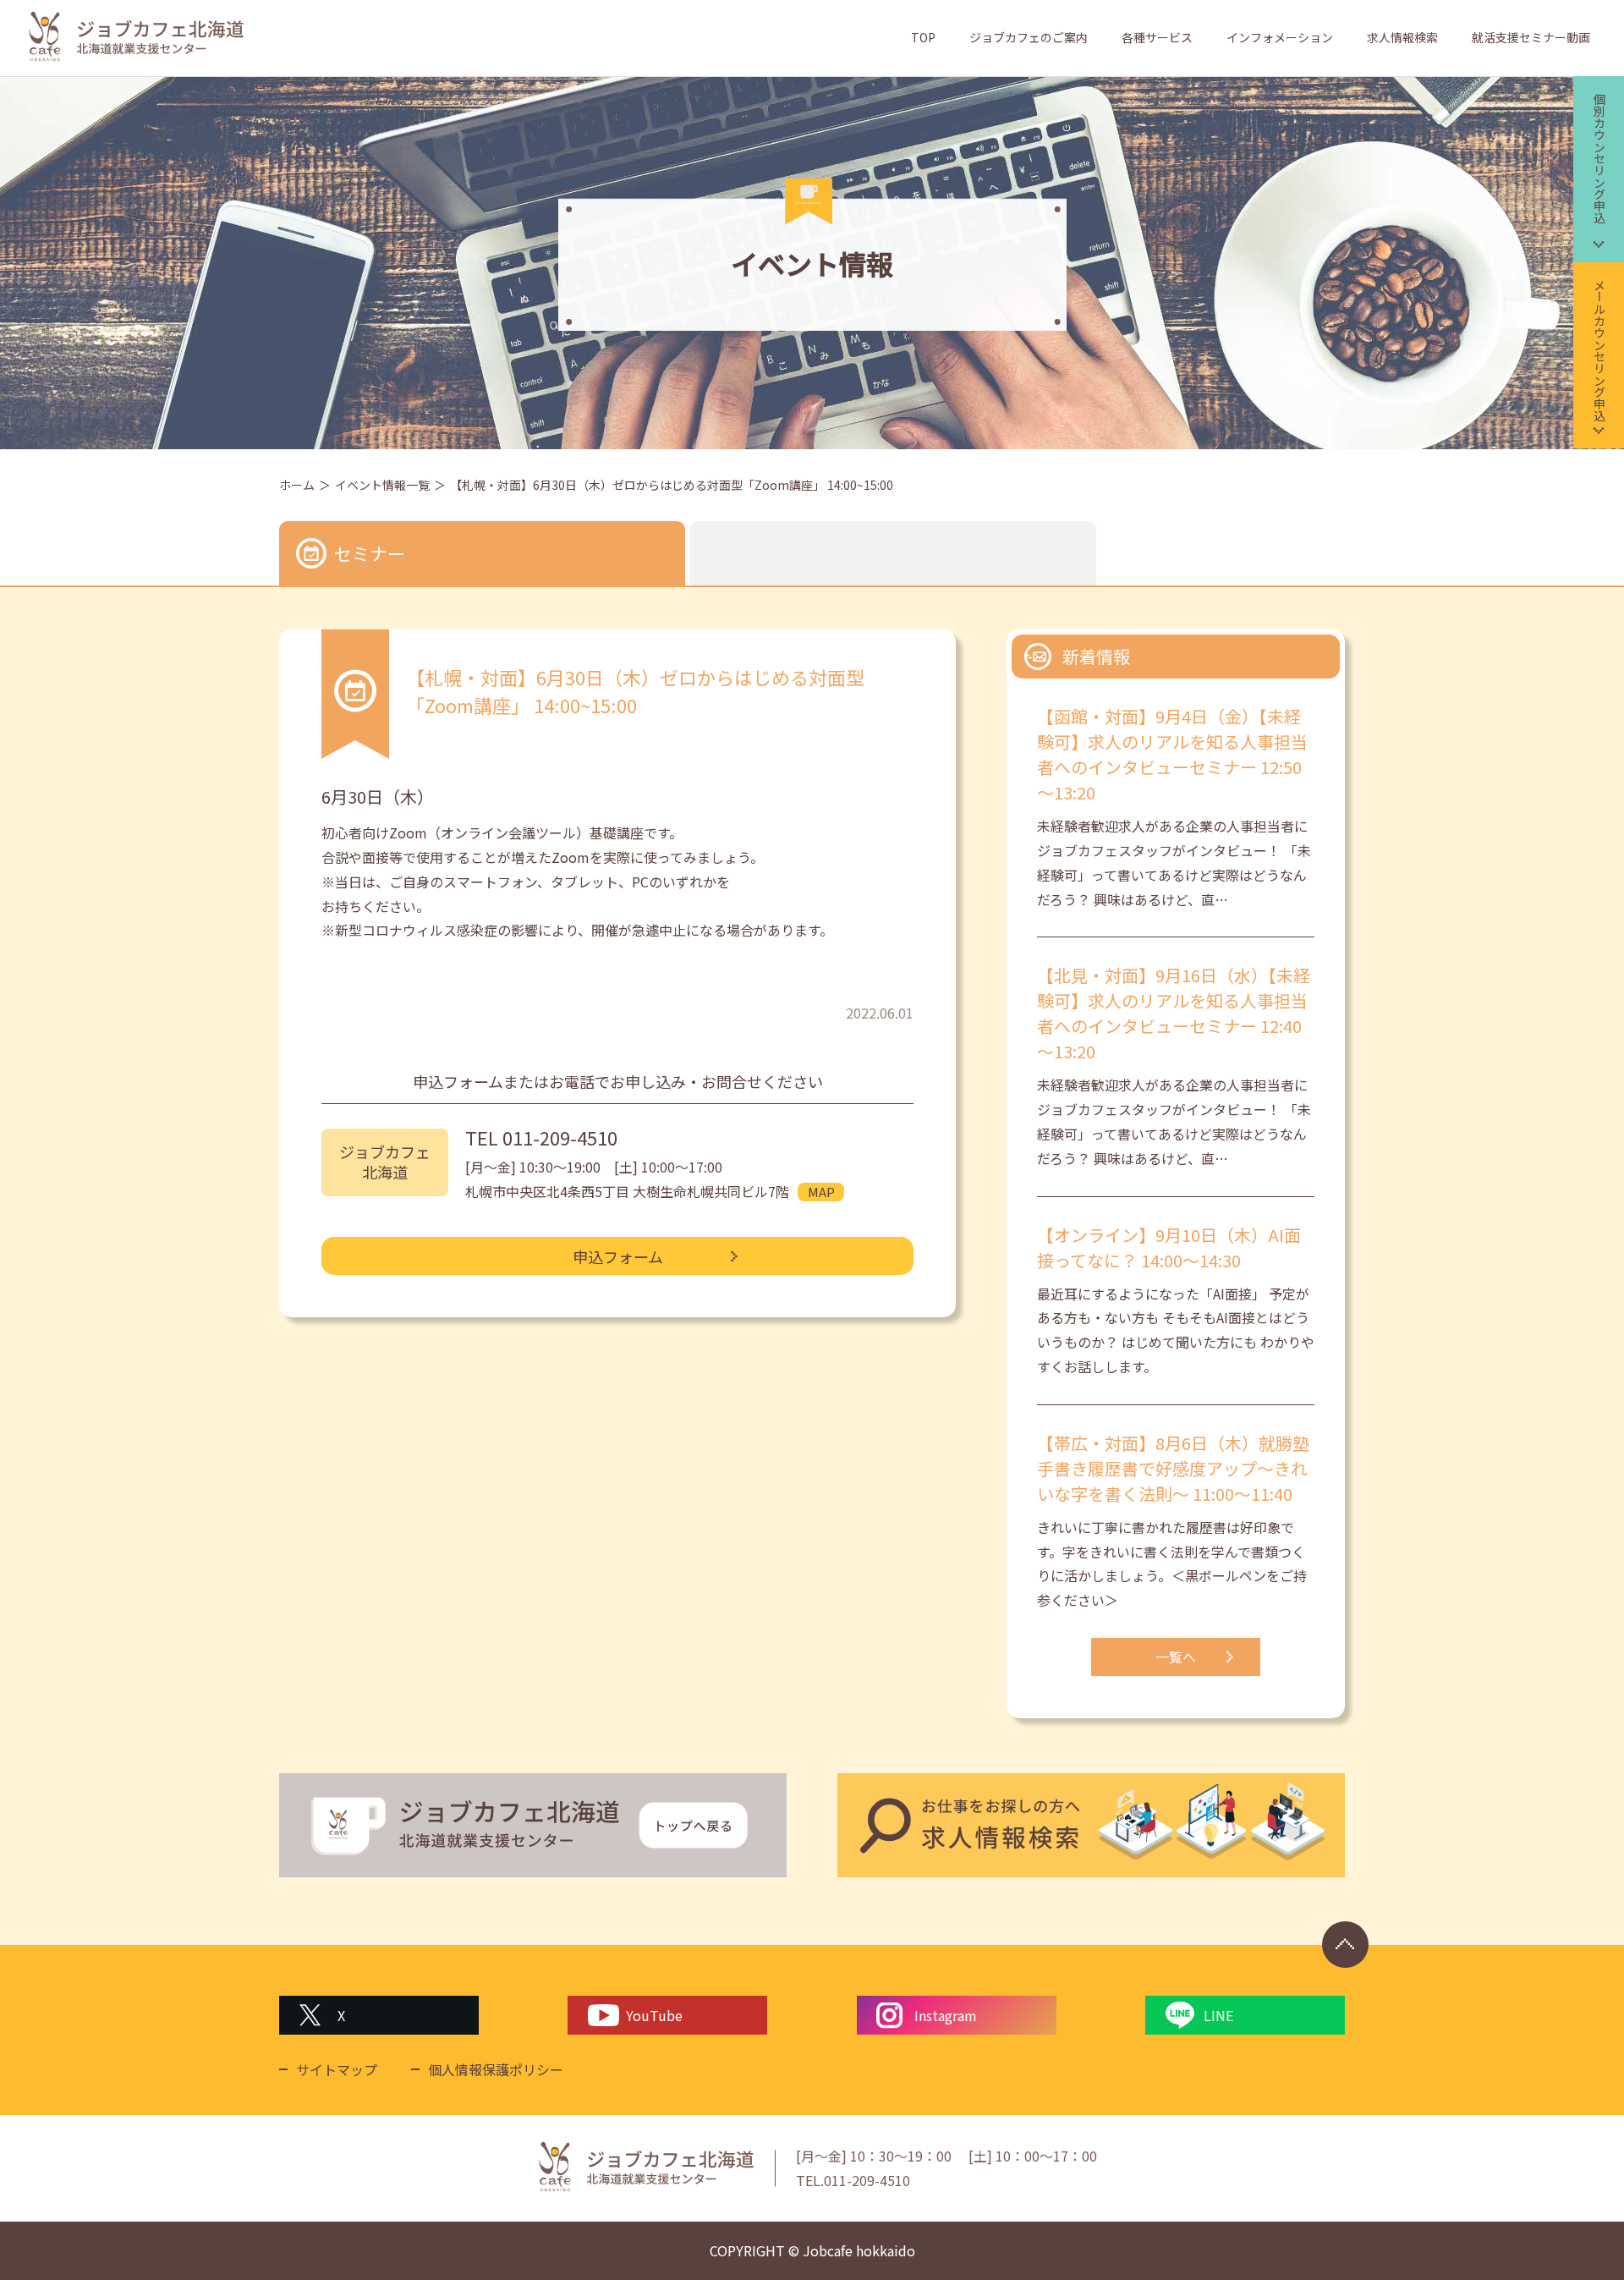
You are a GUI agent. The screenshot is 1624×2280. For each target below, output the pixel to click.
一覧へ (1176, 1656)
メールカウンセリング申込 (1599, 350)
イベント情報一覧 (382, 485)
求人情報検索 (1402, 37)
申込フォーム (618, 1256)
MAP (821, 1192)
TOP (923, 37)
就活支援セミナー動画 (1531, 37)
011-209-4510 (560, 1137)
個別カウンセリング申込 (1599, 158)
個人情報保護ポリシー (496, 2069)
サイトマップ (337, 2069)
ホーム (297, 485)
